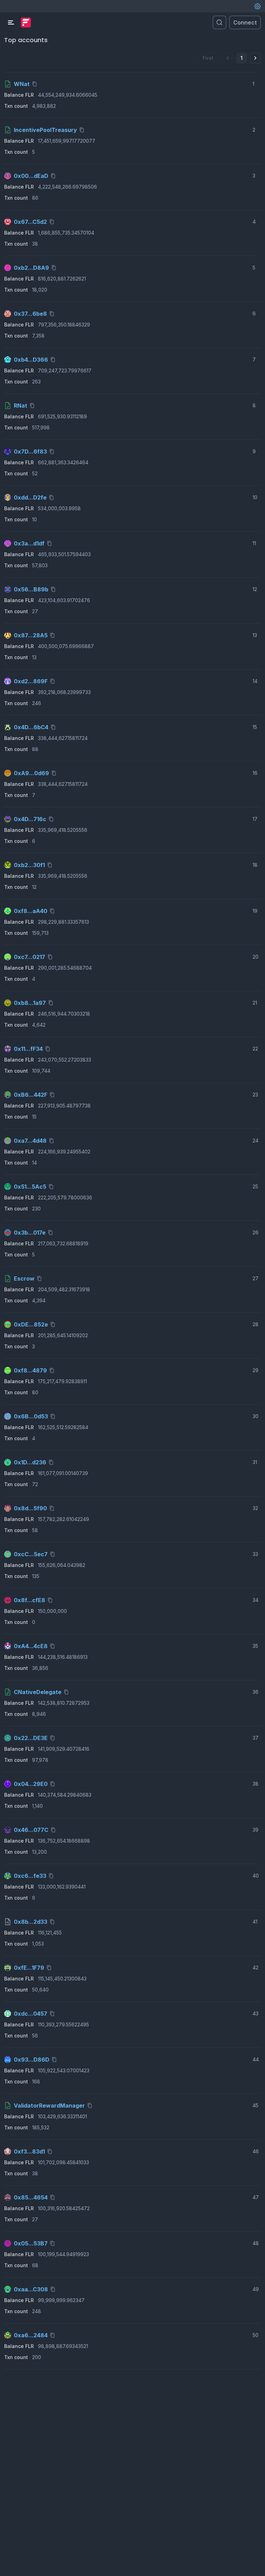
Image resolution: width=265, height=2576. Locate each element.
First (208, 58)
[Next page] (255, 58)
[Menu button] (11, 22)
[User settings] (257, 6)
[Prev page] (228, 58)
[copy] (36, 84)
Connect (245, 22)
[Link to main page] (26, 22)
